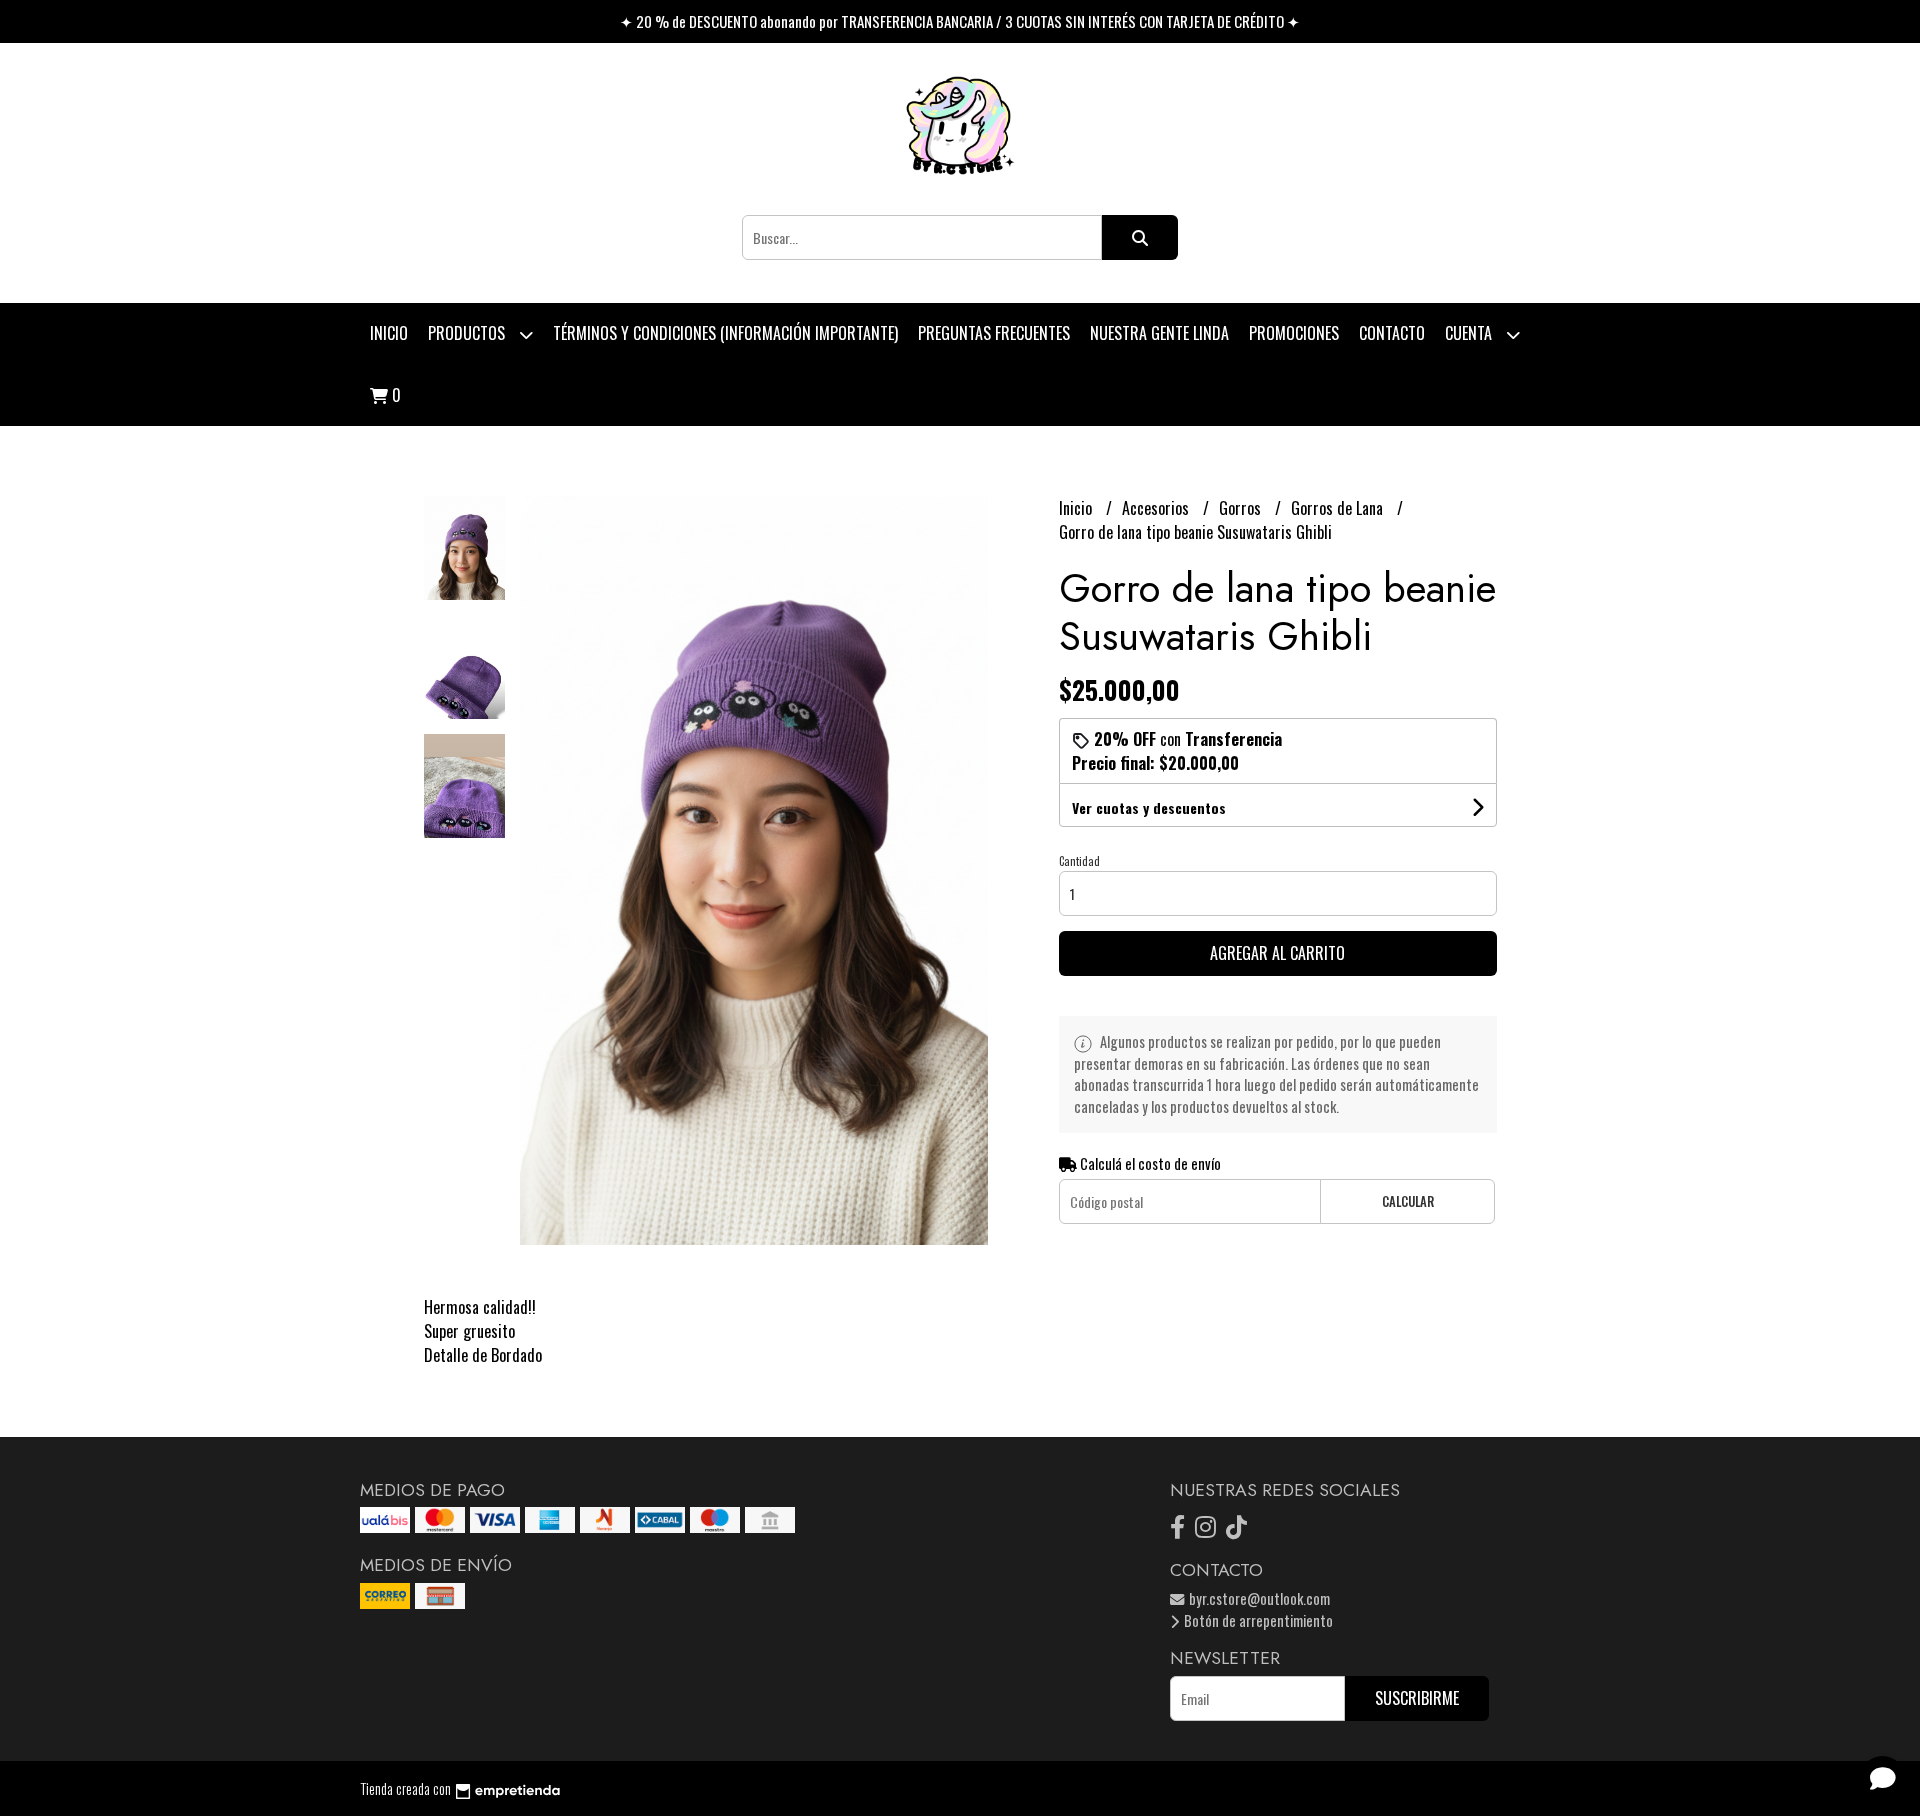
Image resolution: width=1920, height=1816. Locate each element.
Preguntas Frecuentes (994, 333)
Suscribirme (1417, 1698)
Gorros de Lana (1339, 508)
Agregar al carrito (1277, 953)
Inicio (389, 333)
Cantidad (1079, 861)
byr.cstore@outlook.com (1258, 1598)
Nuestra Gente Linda (1159, 333)
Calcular (1408, 1201)
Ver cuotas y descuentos (1149, 807)
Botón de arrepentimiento (1257, 1620)
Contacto (1392, 333)
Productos (468, 333)
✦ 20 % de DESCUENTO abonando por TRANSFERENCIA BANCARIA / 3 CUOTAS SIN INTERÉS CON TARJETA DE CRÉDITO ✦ (960, 21)
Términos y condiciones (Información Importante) (725, 333)
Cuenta (1470, 333)
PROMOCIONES (1294, 333)
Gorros (1242, 508)
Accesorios (1157, 508)
